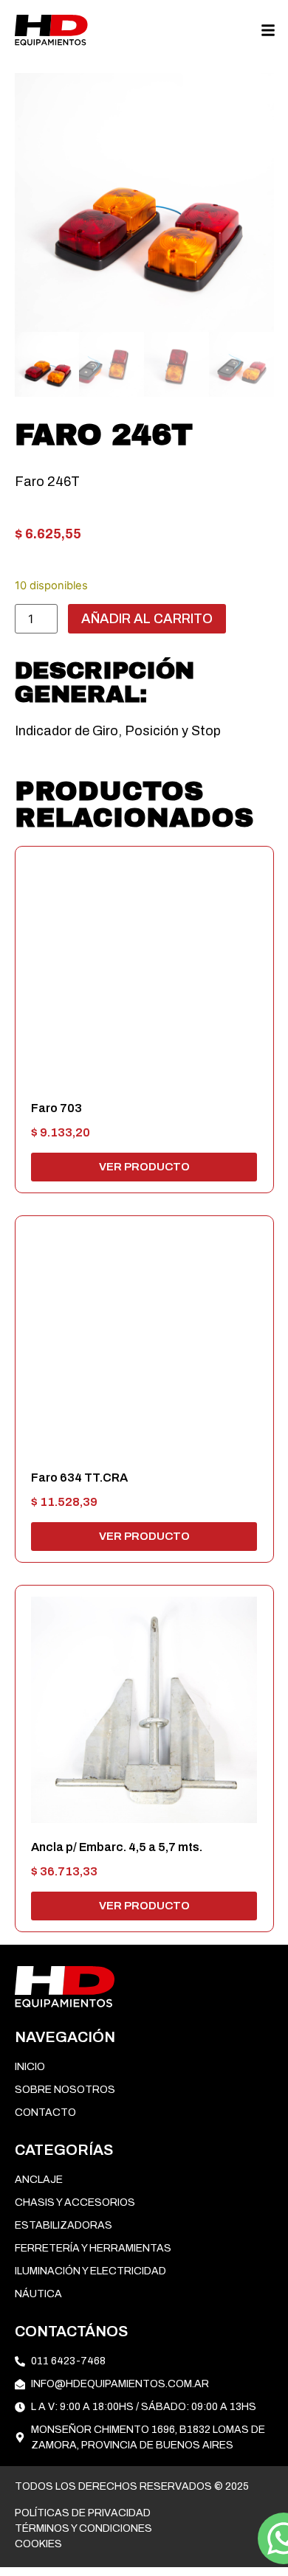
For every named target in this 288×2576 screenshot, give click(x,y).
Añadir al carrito (147, 619)
